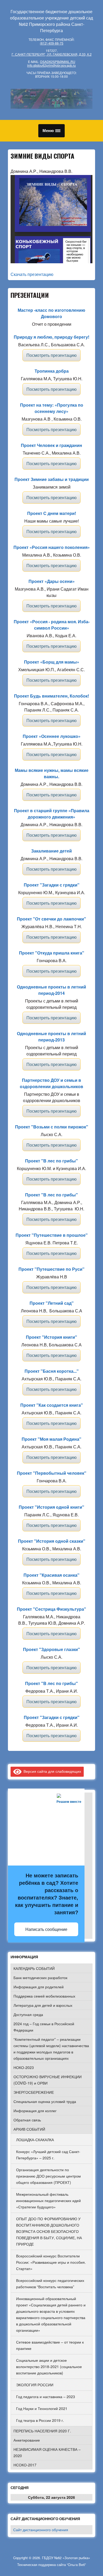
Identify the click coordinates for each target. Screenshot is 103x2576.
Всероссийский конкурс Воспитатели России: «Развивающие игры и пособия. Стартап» (51, 2262)
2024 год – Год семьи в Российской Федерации (44, 2027)
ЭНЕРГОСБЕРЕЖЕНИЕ (34, 2092)
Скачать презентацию (32, 274)
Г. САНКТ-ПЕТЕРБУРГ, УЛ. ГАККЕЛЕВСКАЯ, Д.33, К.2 (52, 54)
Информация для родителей (39, 1987)
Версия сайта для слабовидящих (51, 1771)
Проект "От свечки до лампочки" (51, 919)
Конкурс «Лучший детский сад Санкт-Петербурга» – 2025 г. (48, 2155)
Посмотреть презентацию (51, 355)
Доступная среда (28, 2014)
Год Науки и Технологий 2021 (42, 2408)
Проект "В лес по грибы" (51, 1161)
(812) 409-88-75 (52, 43)
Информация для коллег (35, 2111)
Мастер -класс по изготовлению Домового (51, 313)
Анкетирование (27, 2440)
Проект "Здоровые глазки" (51, 1649)
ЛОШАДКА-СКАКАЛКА (35, 2140)
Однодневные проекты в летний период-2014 (51, 990)
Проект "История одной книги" (51, 1507)
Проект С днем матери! (52, 513)
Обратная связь (27, 2120)
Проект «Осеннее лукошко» (52, 736)
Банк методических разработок (40, 1978)
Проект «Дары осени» (52, 581)
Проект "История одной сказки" (52, 1541)
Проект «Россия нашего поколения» (52, 547)
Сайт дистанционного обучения (41, 2530)
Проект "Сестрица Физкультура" (51, 1609)
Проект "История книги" (51, 1337)
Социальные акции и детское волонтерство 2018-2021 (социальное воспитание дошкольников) (49, 2366)
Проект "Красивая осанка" (51, 1575)
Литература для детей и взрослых (43, 2005)
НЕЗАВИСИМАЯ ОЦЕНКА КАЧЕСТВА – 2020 (47, 2452)
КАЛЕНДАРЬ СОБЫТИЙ (34, 1968)
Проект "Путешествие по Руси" (51, 1269)
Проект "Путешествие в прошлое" (52, 1235)
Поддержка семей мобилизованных (44, 1996)
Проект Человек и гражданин (51, 445)
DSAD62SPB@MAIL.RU (58, 62)
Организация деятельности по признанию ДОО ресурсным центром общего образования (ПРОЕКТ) (48, 2176)
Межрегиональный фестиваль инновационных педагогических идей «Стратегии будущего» (48, 2200)
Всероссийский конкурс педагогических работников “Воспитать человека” (50, 2283)
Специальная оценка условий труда (45, 2101)
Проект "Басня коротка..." (52, 1371)
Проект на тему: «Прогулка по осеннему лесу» (52, 408)
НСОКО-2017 (25, 2465)
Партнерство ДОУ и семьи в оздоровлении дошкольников (51, 1083)
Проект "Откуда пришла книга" (52, 953)
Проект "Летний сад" (52, 1303)
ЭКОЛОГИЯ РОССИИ (35, 2385)
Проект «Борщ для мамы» (52, 662)
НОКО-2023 (24, 2067)
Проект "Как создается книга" (52, 1405)
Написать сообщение (46, 1929)
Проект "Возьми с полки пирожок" (52, 1127)
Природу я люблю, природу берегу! (51, 337)
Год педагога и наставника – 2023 (46, 2397)
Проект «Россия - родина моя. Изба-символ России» (52, 625)
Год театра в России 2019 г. (40, 2420)
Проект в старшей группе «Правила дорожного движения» (52, 814)
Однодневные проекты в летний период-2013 (51, 1037)
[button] (51, 131)
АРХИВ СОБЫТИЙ (29, 2129)
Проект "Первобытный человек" (52, 1473)
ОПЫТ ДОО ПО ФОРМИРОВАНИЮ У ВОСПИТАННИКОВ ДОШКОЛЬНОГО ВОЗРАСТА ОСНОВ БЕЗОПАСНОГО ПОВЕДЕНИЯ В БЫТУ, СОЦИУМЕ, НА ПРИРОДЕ (49, 2231)
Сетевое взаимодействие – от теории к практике (50, 2345)
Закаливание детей (51, 851)
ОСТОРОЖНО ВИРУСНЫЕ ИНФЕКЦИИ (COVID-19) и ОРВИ (48, 2080)
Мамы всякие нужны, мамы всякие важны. (52, 773)
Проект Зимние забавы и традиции (52, 479)
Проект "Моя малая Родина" (51, 1439)
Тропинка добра (52, 371)
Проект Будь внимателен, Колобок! (51, 696)
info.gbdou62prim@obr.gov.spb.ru (51, 65)
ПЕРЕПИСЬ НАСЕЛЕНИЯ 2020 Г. (42, 2431)
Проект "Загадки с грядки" (52, 885)
